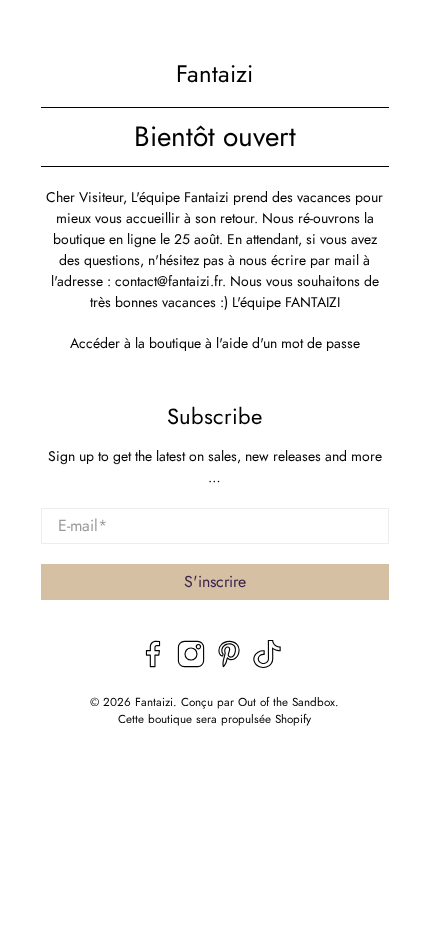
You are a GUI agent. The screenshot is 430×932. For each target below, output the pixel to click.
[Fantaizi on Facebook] (153, 663)
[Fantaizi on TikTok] (267, 663)
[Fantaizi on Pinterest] (229, 663)
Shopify (293, 719)
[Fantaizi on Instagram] (191, 663)
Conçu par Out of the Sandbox (258, 702)
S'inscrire (215, 581)
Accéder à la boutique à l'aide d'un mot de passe (215, 343)
